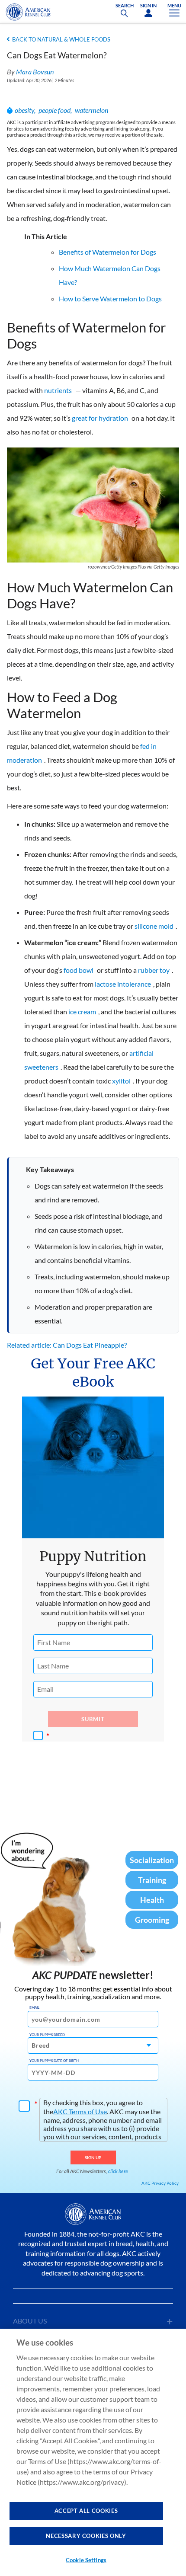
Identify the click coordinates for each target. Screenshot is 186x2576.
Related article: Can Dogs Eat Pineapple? (67, 1345)
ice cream (82, 1012)
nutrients (58, 390)
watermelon (91, 110)
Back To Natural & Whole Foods (61, 39)
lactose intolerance (123, 984)
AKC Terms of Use (80, 2111)
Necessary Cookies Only (86, 2536)
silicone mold (154, 926)
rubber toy (154, 970)
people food (55, 110)
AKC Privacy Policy (160, 2183)
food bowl (79, 970)
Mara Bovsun (35, 72)
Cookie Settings (86, 2560)
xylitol (121, 1081)
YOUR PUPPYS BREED (47, 2035)
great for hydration (100, 418)
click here (118, 2171)
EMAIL (34, 2007)
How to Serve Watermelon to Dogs (110, 299)
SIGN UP (93, 2157)
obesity (24, 110)
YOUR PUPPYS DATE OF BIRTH (54, 2061)
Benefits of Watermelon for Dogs (107, 252)
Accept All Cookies (86, 2511)
